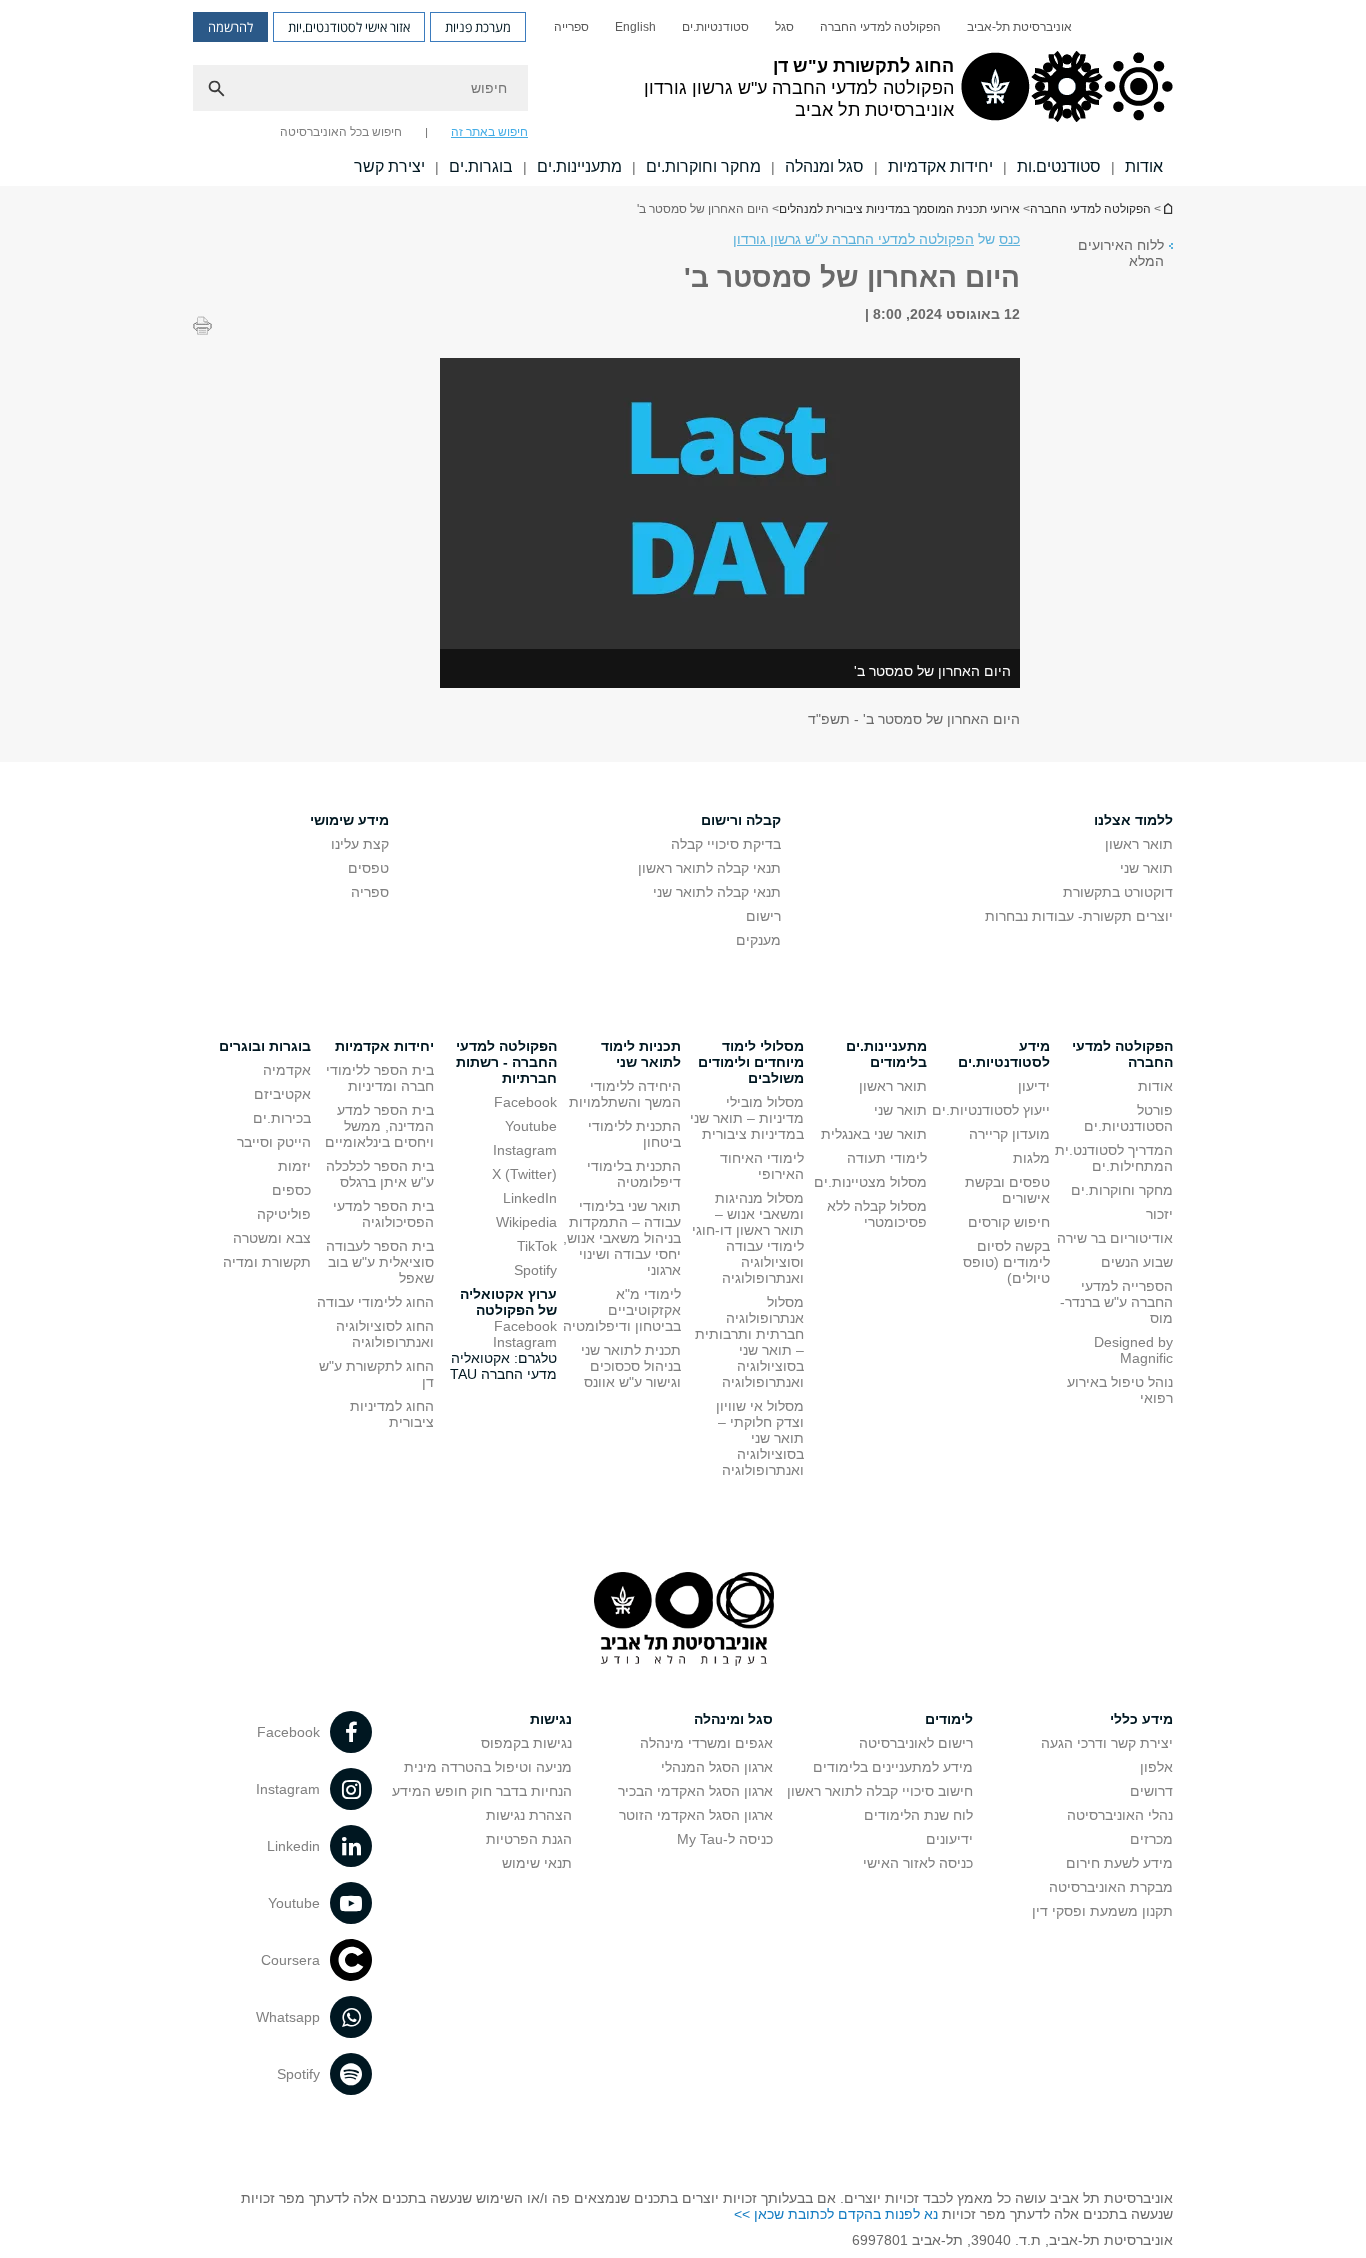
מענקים (758, 940)
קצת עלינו (360, 844)
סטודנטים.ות (1059, 166)
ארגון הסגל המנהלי (717, 1767)
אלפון (1156, 1767)
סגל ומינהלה (733, 1719)
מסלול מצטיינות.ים (870, 1182)
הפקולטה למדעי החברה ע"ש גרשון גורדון (853, 239)
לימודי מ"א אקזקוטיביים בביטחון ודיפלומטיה (622, 1310)
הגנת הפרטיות (529, 1839)
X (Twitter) (524, 1174)
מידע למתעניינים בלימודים (893, 1767)
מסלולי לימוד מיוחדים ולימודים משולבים (751, 1062)
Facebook (525, 1102)
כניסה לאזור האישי (918, 1863)
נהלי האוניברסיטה (1120, 1815)
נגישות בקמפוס (526, 1743)
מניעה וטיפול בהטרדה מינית (488, 1767)
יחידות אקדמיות (940, 166)
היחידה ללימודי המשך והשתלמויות (625, 1094)
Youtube (531, 1126)
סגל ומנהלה (824, 166)
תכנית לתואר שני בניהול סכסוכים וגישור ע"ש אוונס (631, 1366)
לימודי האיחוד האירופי (762, 1166)
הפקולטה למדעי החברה (880, 27)
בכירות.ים (282, 1118)
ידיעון (1034, 1086)
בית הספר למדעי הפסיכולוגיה (383, 1214)
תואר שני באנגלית (874, 1134)
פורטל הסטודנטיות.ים (1128, 1118)
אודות (1144, 166)
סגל (784, 27)
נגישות (551, 1719)
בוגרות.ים (481, 166)
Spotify (535, 1270)
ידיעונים (949, 1839)
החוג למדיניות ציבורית (392, 1414)
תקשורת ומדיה (267, 1262)
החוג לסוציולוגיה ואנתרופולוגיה (385, 1334)
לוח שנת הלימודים (918, 1815)
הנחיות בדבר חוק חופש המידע (482, 1791)
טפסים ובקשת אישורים (1007, 1190)
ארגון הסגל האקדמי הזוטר (696, 1815)
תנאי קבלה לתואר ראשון (709, 868)
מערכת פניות (478, 27)
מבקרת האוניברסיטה (1111, 1887)
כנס (1009, 239)
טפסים (368, 868)
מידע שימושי (349, 820)
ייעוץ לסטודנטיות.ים (991, 1110)
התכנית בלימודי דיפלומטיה (634, 1174)
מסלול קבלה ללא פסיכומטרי (877, 1214)
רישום (763, 916)
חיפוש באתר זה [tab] (489, 132)
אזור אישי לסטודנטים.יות (349, 27)
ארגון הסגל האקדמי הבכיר (695, 1791)
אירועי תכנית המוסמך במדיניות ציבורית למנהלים (899, 209)
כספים (291, 1190)
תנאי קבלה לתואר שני (717, 892)
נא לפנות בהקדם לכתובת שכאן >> (836, 2214)
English (635, 27)
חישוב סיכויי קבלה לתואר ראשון (880, 1791)
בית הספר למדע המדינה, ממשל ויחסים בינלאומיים (379, 1126)
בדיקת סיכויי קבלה (726, 844)
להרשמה (230, 27)
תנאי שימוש (537, 1863)
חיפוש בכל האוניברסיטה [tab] (341, 132)
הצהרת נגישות (529, 1815)
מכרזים (1151, 1839)
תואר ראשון (1139, 844)
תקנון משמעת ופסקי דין (1102, 1911)
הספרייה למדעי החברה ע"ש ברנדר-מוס (1116, 1302)
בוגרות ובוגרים (265, 1046)
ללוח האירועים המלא (1121, 253)
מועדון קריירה (1009, 1134)
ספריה (370, 892)
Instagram (525, 1150)
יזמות (294, 1166)
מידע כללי (1141, 1719)
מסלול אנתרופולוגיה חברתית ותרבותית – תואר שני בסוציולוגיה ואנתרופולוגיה (749, 1342)
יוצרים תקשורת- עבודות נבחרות (1079, 916)
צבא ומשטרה (272, 1238)
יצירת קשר (389, 166)
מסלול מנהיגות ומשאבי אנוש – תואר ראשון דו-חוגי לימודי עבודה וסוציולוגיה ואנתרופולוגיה (748, 1238)
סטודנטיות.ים (715, 27)
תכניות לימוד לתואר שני (641, 1054)
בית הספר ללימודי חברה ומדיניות (380, 1078)
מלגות (1031, 1158)
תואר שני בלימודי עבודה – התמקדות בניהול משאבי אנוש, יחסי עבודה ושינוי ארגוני (622, 1238)
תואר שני (1146, 868)
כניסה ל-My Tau (725, 1839)
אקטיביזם (282, 1094)
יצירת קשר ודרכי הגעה (1107, 1743)
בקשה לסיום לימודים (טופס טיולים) (1006, 1262)
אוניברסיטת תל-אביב (1019, 27)
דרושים (1151, 1791)
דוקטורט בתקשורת (1118, 892)
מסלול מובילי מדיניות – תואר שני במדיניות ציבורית (747, 1118)
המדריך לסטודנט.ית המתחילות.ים (1114, 1158)
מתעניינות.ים (579, 166)
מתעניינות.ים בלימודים (886, 1054)
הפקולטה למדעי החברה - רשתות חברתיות (506, 1062)
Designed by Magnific (1133, 1350)
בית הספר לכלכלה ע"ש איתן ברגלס (380, 1174)
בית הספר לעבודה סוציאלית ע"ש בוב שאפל (380, 1262)
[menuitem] (1019, 27)
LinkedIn (530, 1198)
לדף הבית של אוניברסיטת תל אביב (1167, 208)
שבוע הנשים (1137, 1262)
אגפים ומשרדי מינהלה (706, 1743)
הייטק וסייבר (274, 1142)
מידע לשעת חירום (1119, 1863)
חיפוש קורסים (1009, 1222)
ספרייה (571, 27)
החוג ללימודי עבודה (375, 1302)
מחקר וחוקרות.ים (703, 166)
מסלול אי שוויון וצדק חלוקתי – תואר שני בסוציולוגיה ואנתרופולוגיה (760, 1438)
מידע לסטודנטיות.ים (1004, 1054)
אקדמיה (287, 1070)
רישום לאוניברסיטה (916, 1743)
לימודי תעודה (887, 1158)
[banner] (683, 93)
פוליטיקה (284, 1214)
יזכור (1159, 1214)
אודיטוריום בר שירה (1115, 1238)
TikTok (537, 1246)
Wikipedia (526, 1222)
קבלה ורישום (741, 820)
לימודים (949, 1719)
